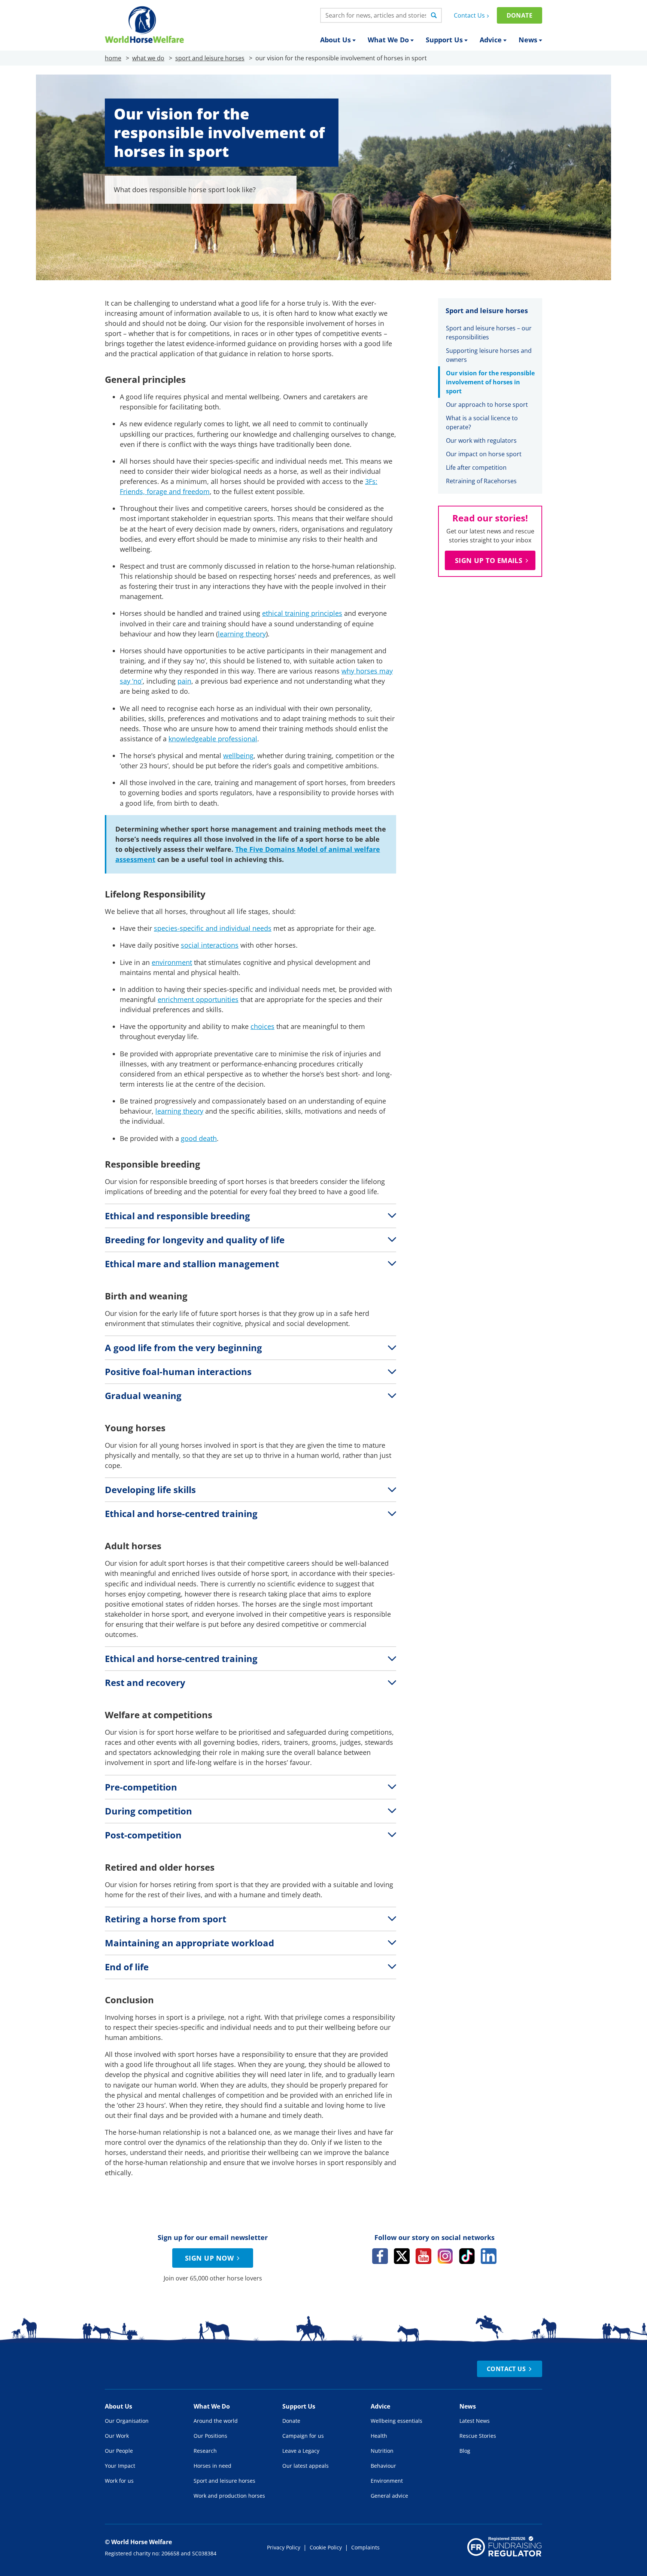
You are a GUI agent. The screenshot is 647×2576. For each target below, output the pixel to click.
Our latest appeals (306, 2466)
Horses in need (212, 2466)
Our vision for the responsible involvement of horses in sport (490, 382)
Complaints (365, 2547)
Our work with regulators (481, 441)
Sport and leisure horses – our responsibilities (489, 333)
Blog (465, 2451)
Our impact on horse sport (484, 454)
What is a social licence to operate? (482, 423)
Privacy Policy (284, 2547)
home (113, 58)
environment (172, 962)
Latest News (475, 2421)
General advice (389, 2496)
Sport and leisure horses (224, 2481)
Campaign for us (303, 2436)
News (528, 40)
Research (205, 2451)
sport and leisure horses (210, 58)
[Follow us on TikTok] (467, 2256)
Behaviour (383, 2466)
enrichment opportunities (198, 999)
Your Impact (120, 2466)
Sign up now (209, 2258)
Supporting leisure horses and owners (489, 355)
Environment (387, 2481)
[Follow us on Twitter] (402, 2256)
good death (199, 1138)
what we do (148, 58)
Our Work (117, 2436)
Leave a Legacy (301, 2451)
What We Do (388, 40)
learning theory (242, 634)
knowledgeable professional (213, 739)
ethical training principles (302, 613)
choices (262, 1026)
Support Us (444, 40)
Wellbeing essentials (397, 2421)
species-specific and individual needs (213, 928)
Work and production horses (229, 2496)
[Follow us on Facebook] (380, 2256)
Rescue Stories (478, 2436)
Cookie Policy (326, 2547)
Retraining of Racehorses (481, 481)
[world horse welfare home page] (144, 25)
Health (379, 2436)
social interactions (210, 945)
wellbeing (238, 756)
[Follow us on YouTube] (423, 2256)
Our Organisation (127, 2421)
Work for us (119, 2481)
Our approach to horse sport (487, 405)
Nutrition (382, 2451)
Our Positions (210, 2436)
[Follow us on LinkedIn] (489, 2256)
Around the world (216, 2421)
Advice (491, 40)
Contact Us (469, 15)
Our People (119, 2451)
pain (184, 681)
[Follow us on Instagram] (445, 2256)
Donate (520, 15)
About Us (335, 40)
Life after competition (476, 467)
